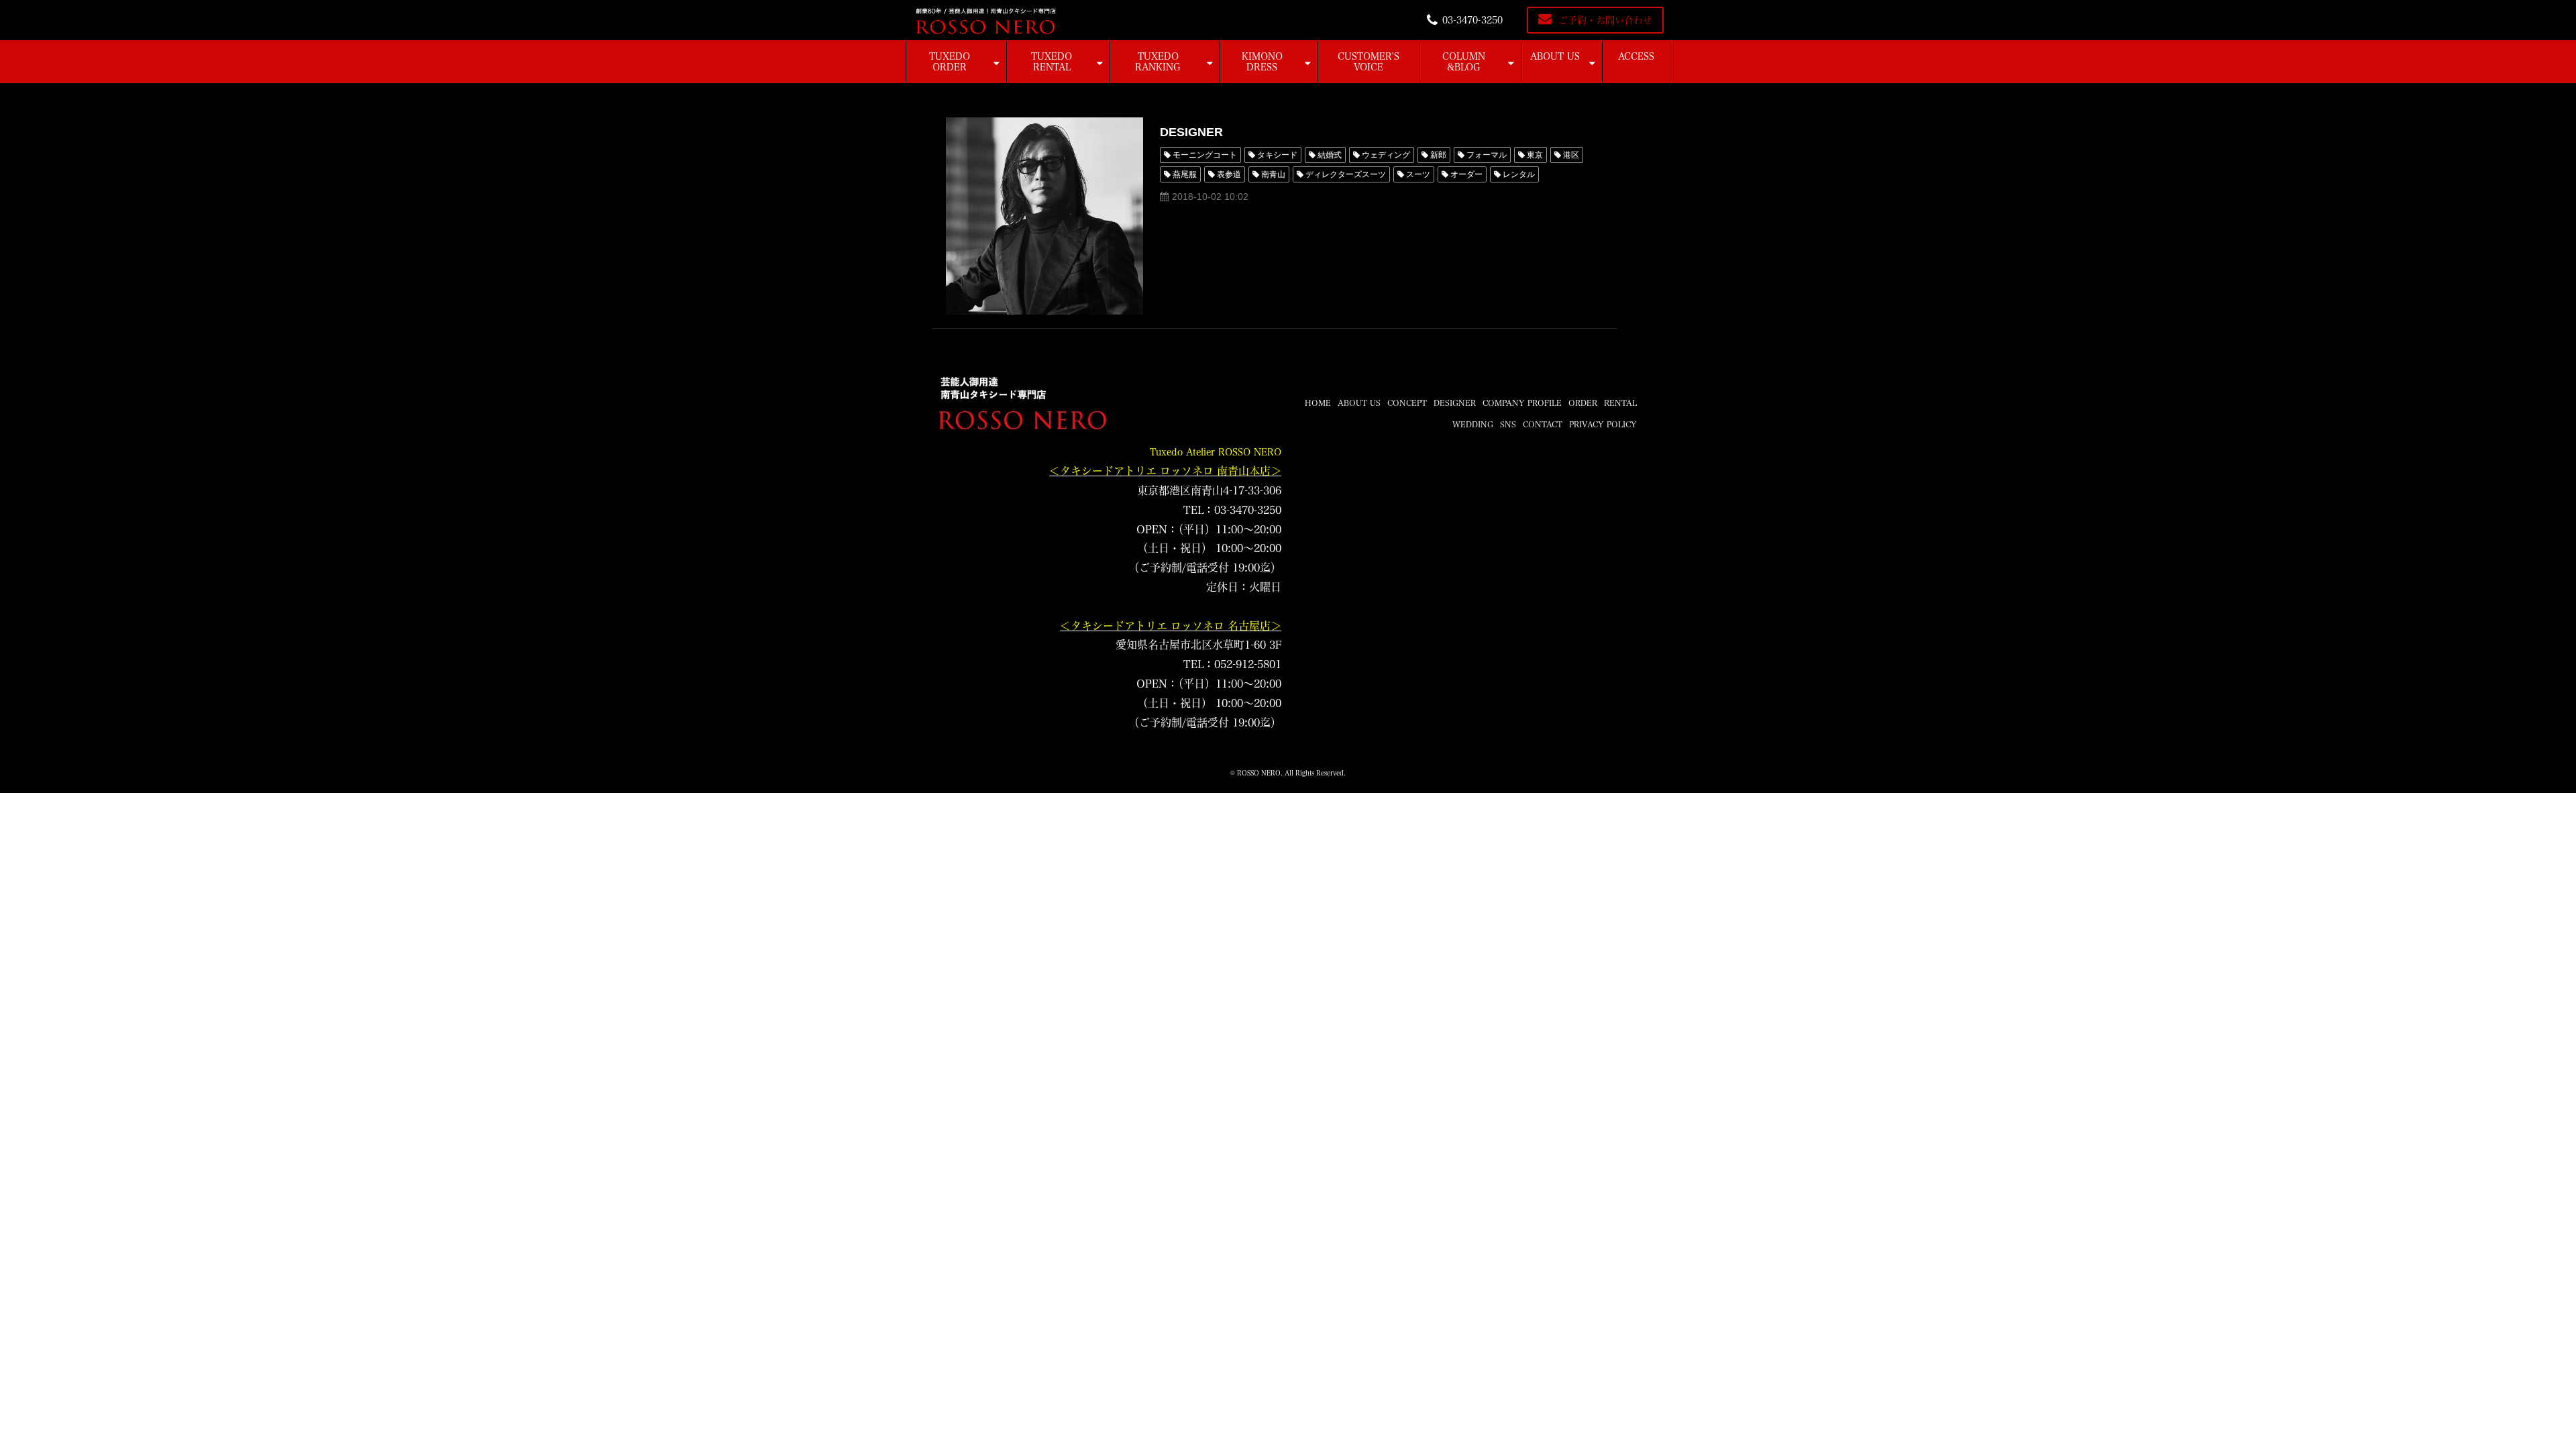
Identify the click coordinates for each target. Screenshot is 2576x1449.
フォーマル (1487, 155)
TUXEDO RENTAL (1052, 62)
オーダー (1466, 174)
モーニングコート (1205, 155)
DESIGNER (1191, 132)
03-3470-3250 (1472, 20)
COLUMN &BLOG (1464, 62)
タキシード (1277, 155)
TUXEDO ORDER (950, 62)
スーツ (1418, 174)
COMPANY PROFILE (1522, 402)
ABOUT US (1555, 56)
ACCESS (1636, 56)
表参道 (1229, 174)
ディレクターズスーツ (1346, 174)
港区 (1571, 155)
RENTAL (1620, 402)
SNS (1508, 424)
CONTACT (1543, 424)
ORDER (1583, 402)
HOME (1318, 402)
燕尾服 (1185, 174)
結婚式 (1330, 155)
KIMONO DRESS (1262, 62)
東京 (1535, 155)
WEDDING (1473, 424)
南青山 (1273, 174)
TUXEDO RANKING (1158, 62)
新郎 (1438, 155)
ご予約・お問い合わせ (1605, 20)
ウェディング (1386, 155)
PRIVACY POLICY (1603, 424)
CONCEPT (1407, 402)
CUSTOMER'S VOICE (1368, 62)
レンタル (1519, 174)
